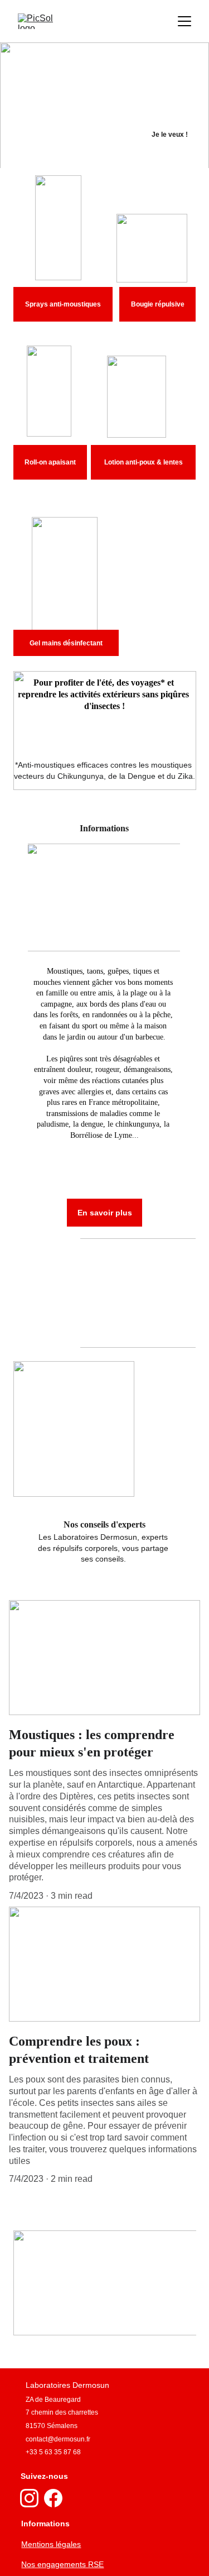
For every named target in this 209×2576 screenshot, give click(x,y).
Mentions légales (51, 2544)
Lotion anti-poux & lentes (144, 462)
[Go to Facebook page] (53, 2498)
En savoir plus (105, 1213)
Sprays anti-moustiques (63, 304)
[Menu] (184, 21)
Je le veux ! (170, 135)
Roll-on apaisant (50, 462)
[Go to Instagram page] (29, 2498)
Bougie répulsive (158, 304)
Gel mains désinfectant (66, 643)
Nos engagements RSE (62, 2564)
